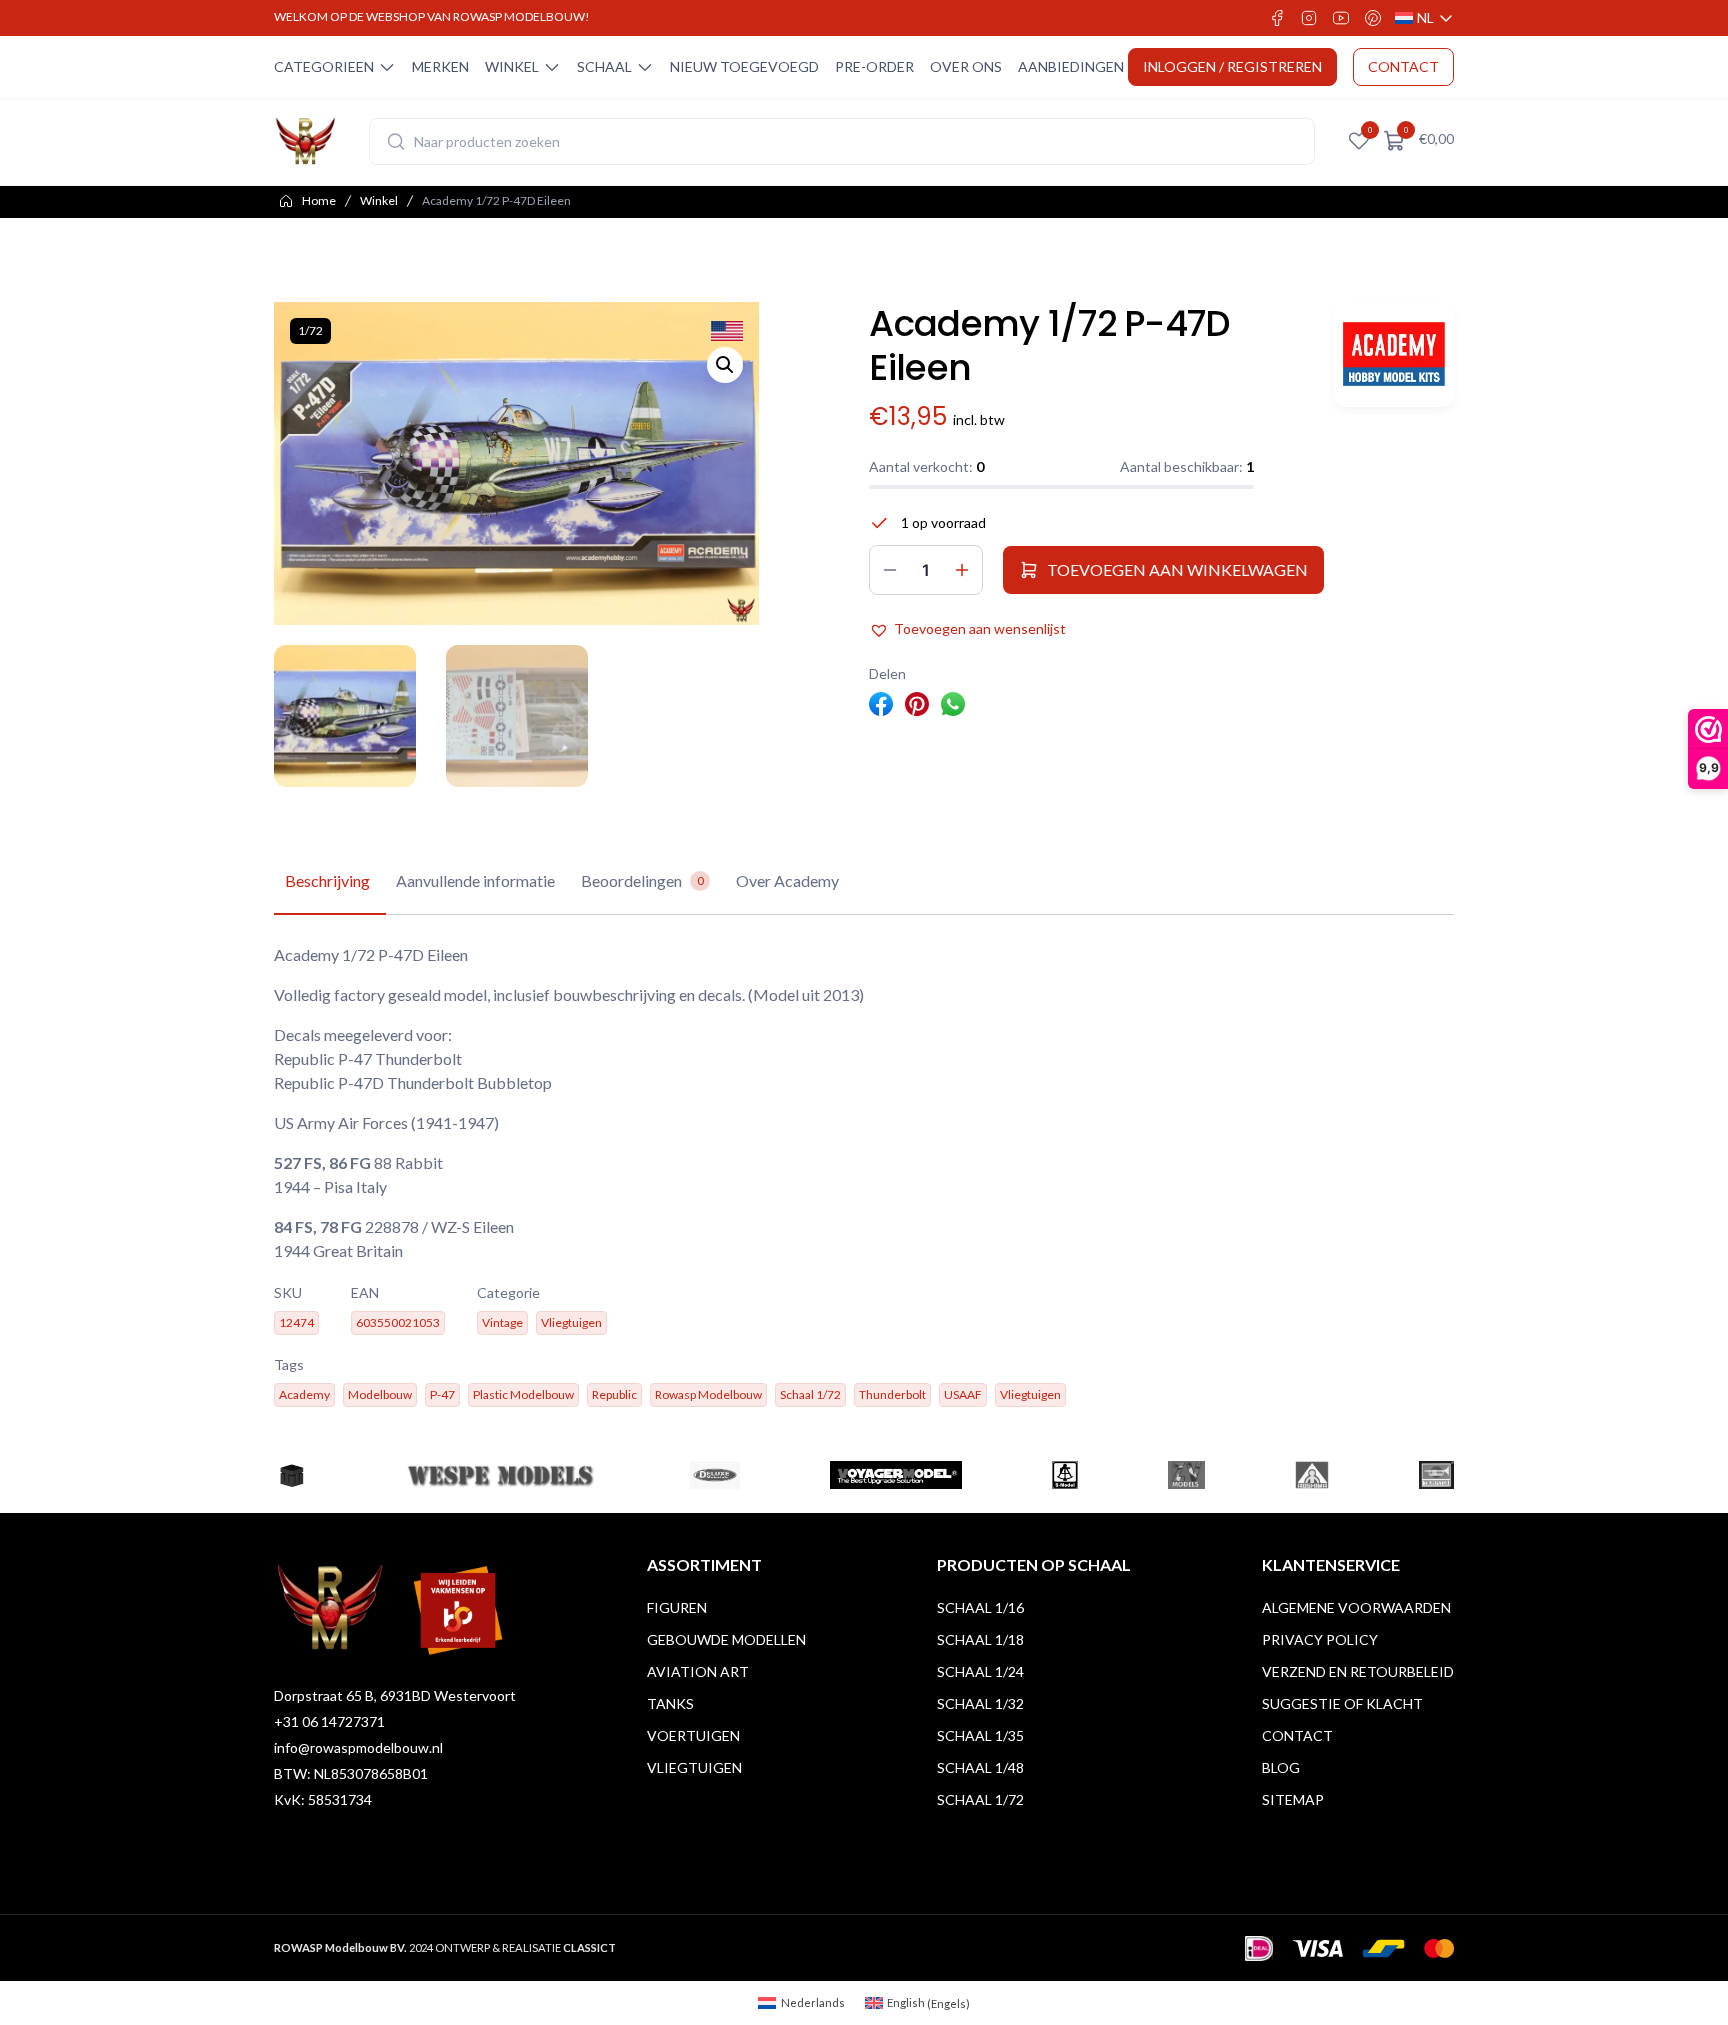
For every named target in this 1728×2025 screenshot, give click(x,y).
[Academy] (1394, 354)
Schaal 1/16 (980, 1607)
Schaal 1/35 (980, 1735)
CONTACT (1403, 66)
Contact (1297, 1735)
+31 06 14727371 (329, 1721)
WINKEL (512, 66)
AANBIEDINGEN (1071, 66)
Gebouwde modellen (726, 1639)
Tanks (670, 1703)
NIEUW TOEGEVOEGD (744, 66)
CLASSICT (589, 1947)
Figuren (677, 1607)
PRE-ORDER (874, 66)
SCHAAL (604, 66)
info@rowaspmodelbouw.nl (358, 1747)
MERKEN (440, 66)
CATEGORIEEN (324, 66)
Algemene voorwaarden (1356, 1607)
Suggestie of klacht (1342, 1703)
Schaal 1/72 (980, 1799)
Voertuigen (693, 1735)
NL (1424, 18)
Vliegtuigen (694, 1767)
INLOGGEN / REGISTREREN (1232, 66)
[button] (725, 365)
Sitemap (1293, 1799)
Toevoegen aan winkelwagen (1177, 569)
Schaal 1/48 (980, 1767)
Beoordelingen (642, 880)
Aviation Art (698, 1671)
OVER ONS (966, 66)
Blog (1281, 1767)
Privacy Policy (1320, 1639)
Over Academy (787, 880)
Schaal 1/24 (980, 1671)
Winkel (379, 200)
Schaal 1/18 (980, 1639)
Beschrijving (327, 880)
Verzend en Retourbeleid (1358, 1671)
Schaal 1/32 (980, 1703)
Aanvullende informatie (475, 880)
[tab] (327, 882)
